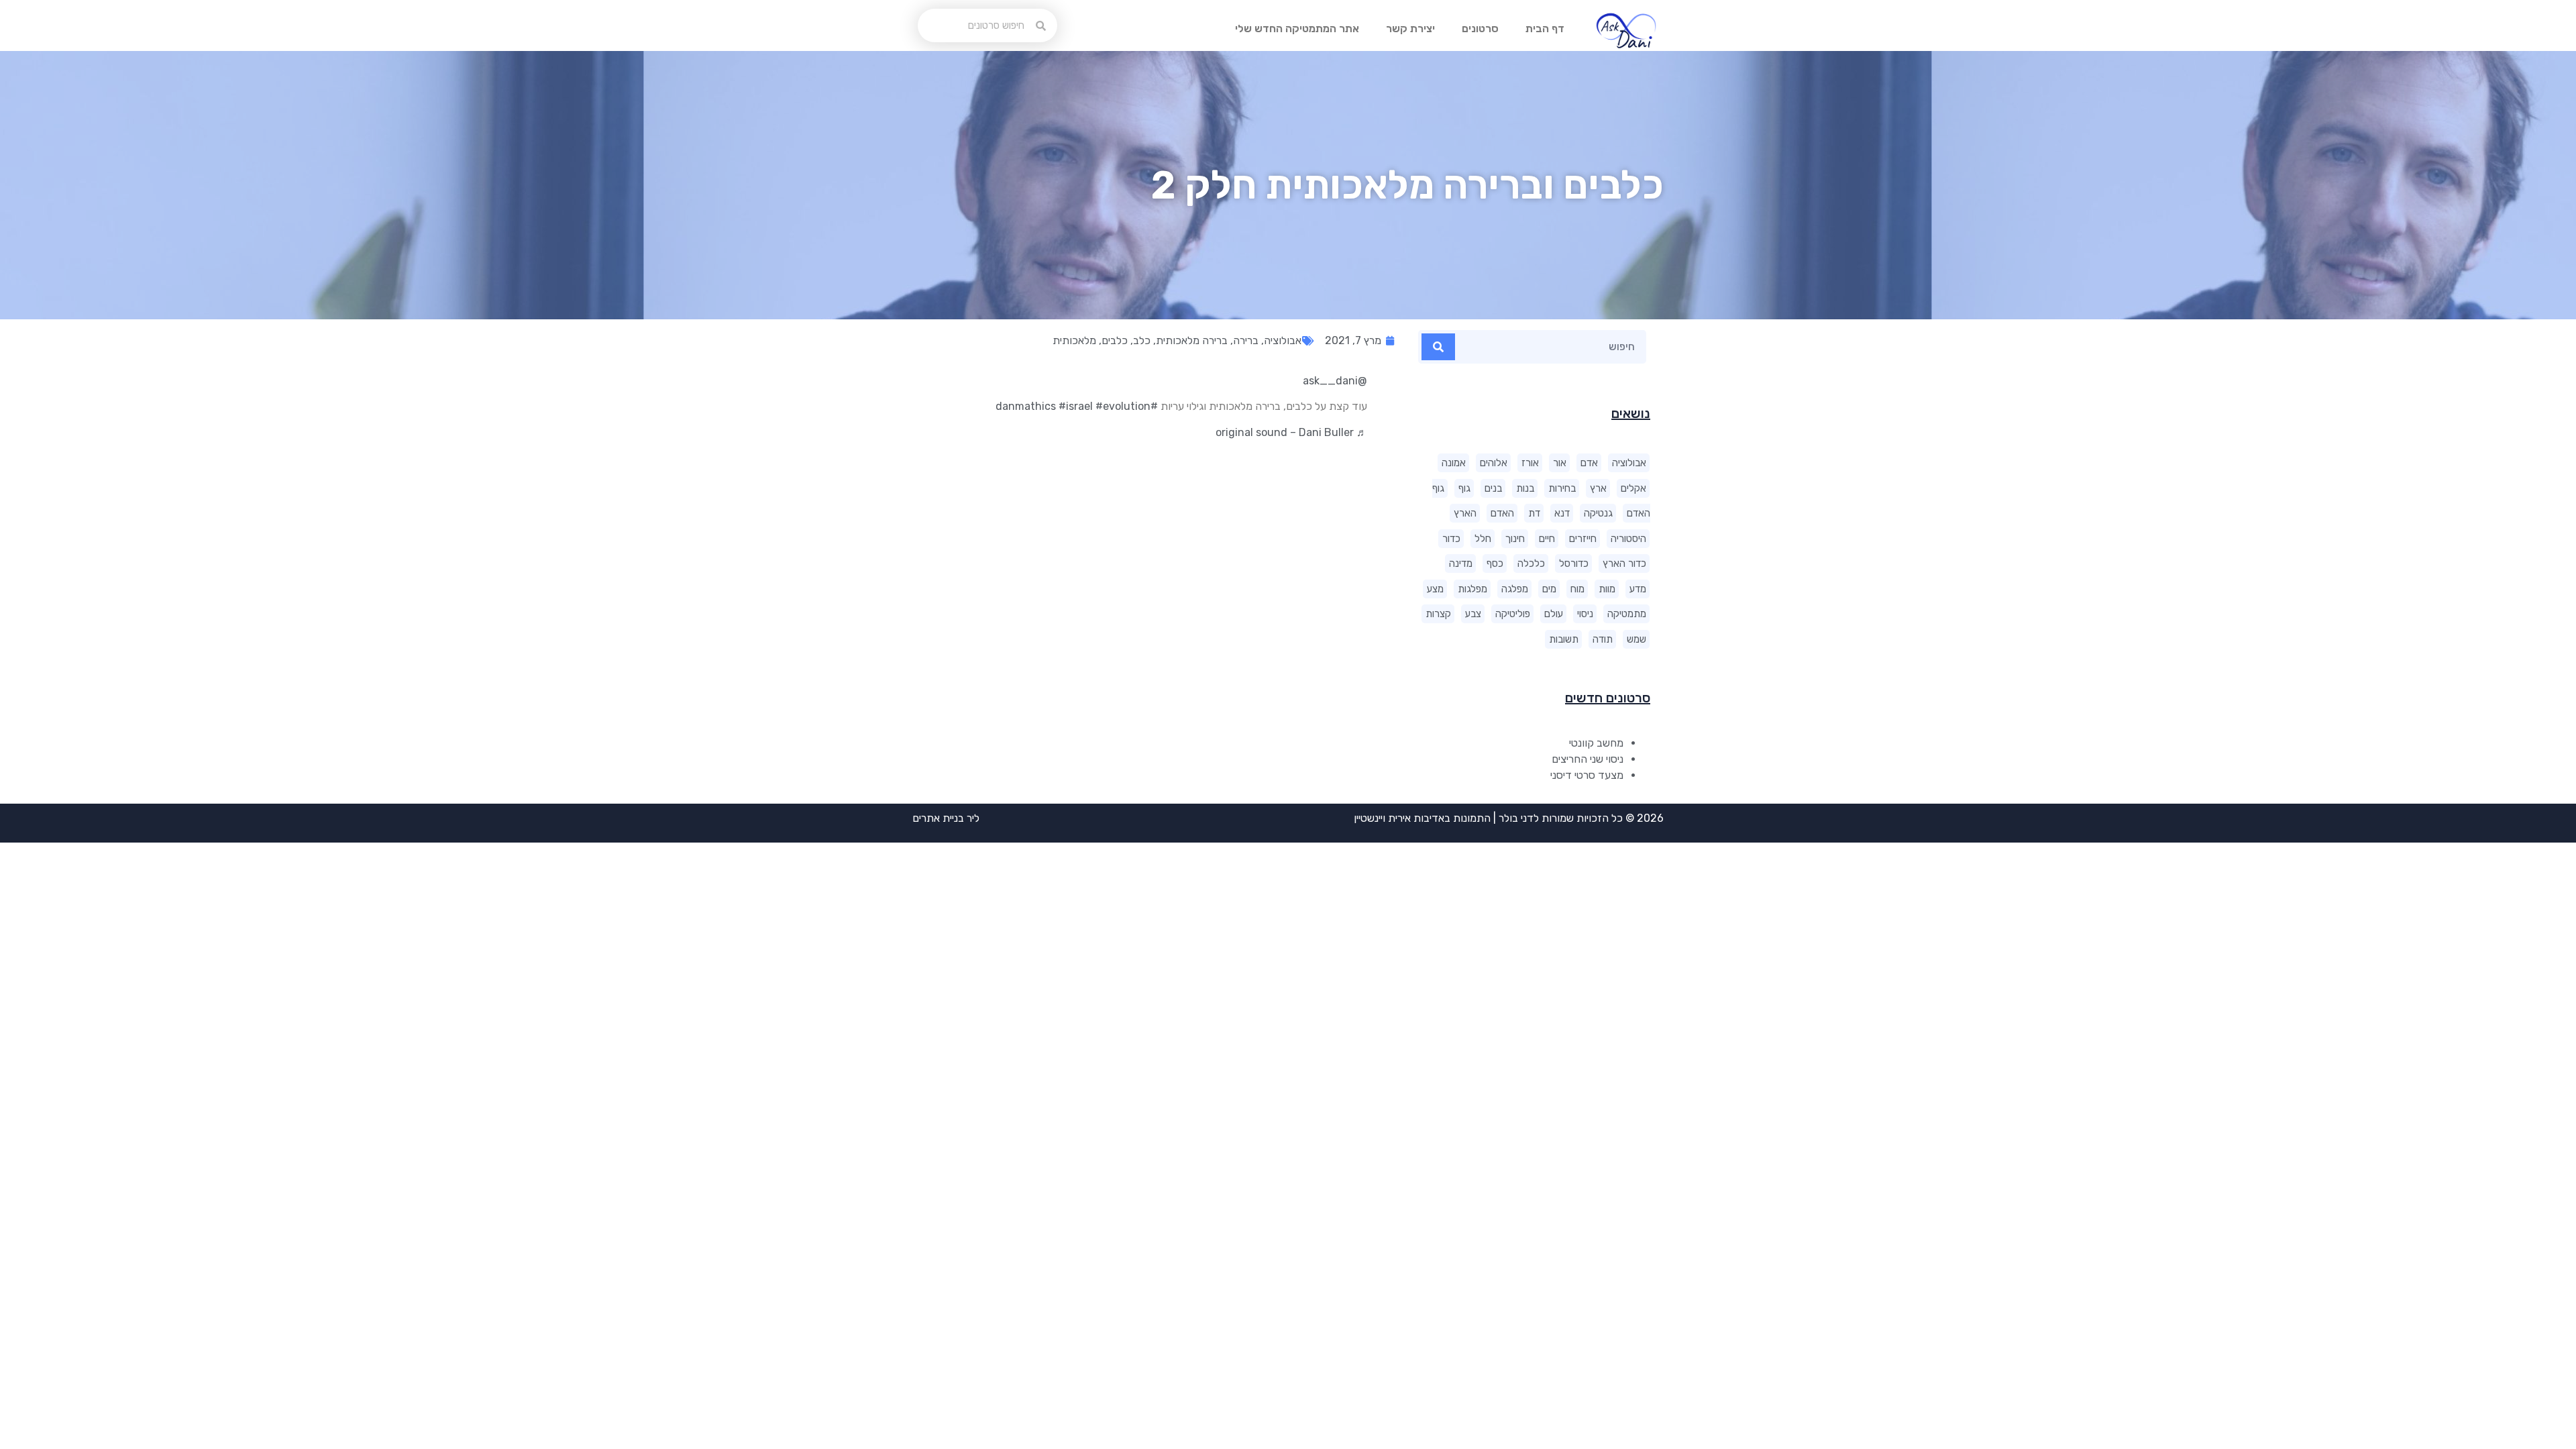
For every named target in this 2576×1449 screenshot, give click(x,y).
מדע (1638, 589)
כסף (1495, 563)
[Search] (1438, 347)
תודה (1603, 639)
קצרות (1438, 614)
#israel (1076, 406)
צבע (1473, 614)
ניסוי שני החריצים (1588, 759)
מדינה (1461, 563)
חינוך (1515, 539)
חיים (1547, 539)
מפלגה (1515, 589)
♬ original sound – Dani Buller (1291, 432)
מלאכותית (1074, 340)
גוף (1464, 488)
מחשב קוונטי (1596, 743)
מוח (1577, 589)
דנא (1562, 513)
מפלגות (1472, 589)
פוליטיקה (1513, 614)
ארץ (1598, 488)
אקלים (1633, 488)
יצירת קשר (1410, 29)
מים (1549, 589)
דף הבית (1545, 29)
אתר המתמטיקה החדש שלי (1297, 29)
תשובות (1564, 639)
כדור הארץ (1624, 563)
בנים (1493, 488)
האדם (1502, 513)
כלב (1142, 340)
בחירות (1562, 488)
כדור (1451, 539)
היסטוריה (1628, 539)
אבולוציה (1629, 463)
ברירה (1246, 340)
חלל (1483, 539)
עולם (1554, 614)
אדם (1589, 463)
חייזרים (1583, 539)
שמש (1636, 639)
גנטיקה (1598, 513)
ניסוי (1585, 614)
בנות (1525, 488)
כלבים (1115, 340)
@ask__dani (1335, 381)
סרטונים (1480, 29)
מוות (1607, 589)
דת (1534, 513)
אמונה (1454, 463)
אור (1560, 463)
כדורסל (1574, 563)
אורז (1530, 463)
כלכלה (1531, 563)
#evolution (1123, 406)
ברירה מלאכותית (1192, 340)
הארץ (1465, 513)
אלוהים (1494, 463)
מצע (1435, 589)
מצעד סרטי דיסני (1587, 775)
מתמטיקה (1627, 614)
